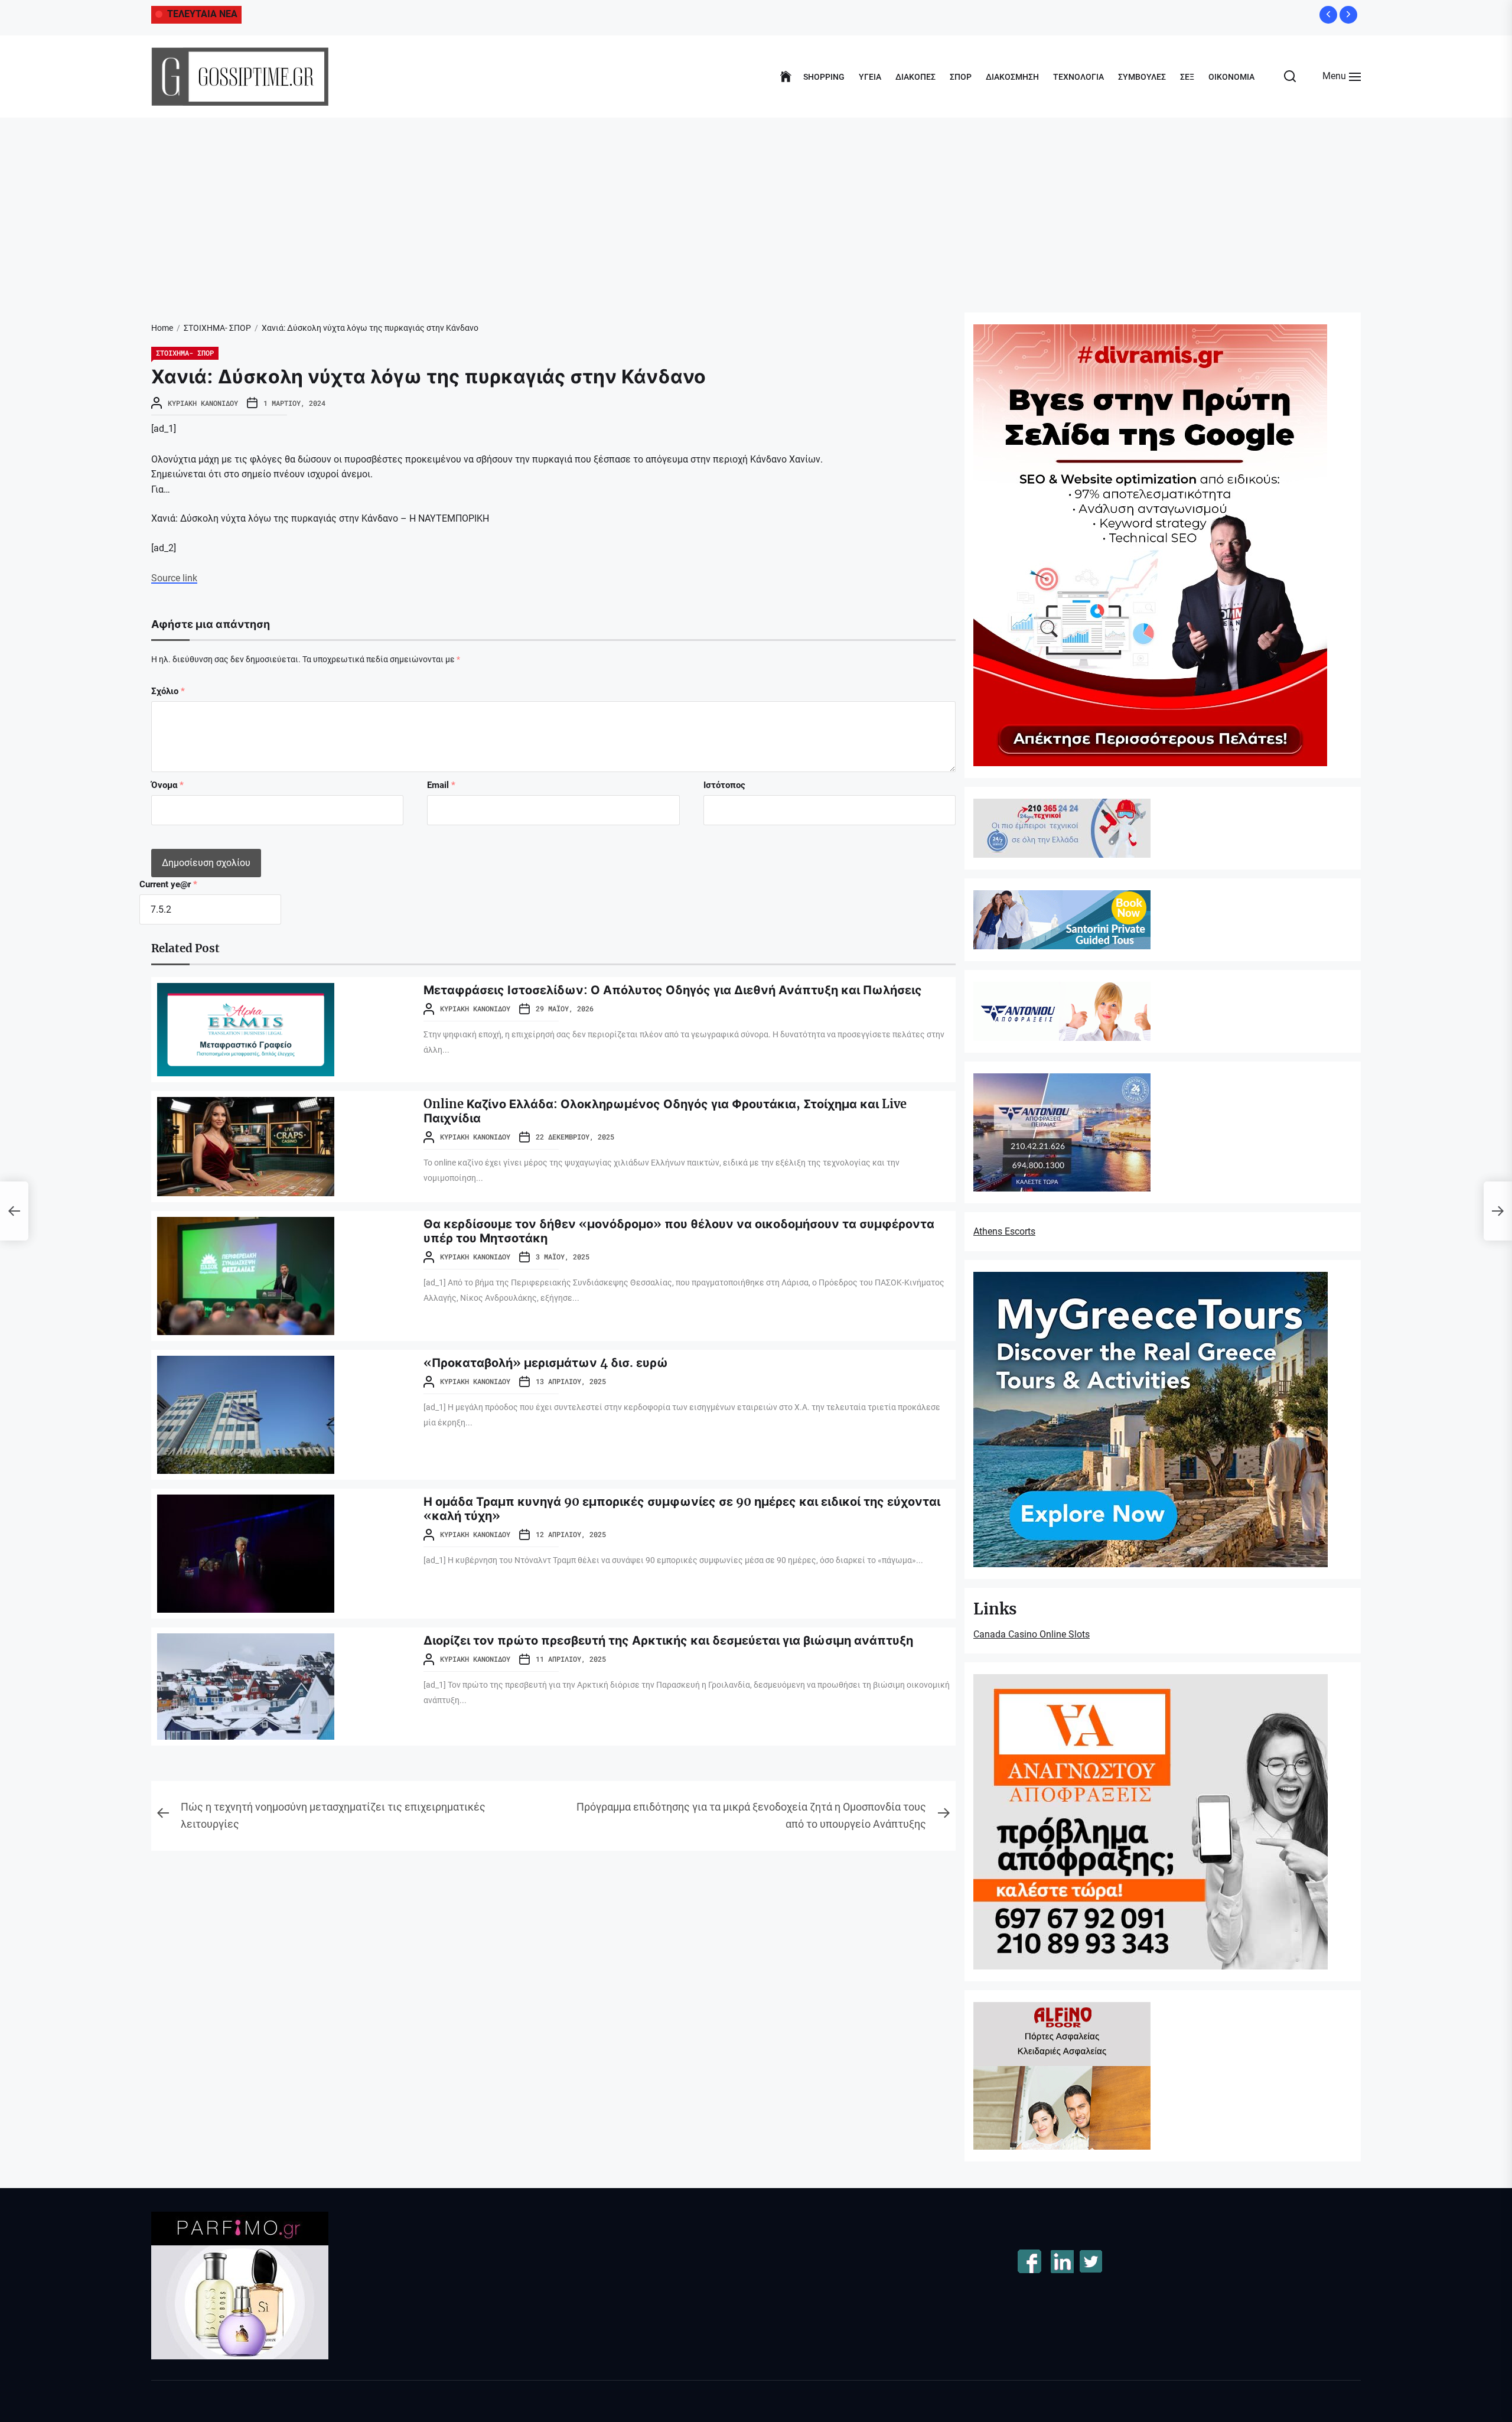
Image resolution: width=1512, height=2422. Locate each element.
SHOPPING (824, 77)
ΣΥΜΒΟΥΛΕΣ (1142, 77)
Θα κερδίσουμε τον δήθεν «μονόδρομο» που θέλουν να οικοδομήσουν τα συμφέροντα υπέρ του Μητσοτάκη (679, 1231)
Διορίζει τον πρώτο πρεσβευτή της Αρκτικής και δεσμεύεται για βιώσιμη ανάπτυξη (668, 1640)
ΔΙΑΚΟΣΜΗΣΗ (1012, 77)
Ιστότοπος (724, 785)
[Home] (786, 77)
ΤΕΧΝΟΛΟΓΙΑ (1078, 77)
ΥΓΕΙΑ (870, 77)
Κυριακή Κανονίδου (203, 403)
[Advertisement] (756, 206)
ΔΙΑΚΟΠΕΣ (915, 77)
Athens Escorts (1004, 1231)
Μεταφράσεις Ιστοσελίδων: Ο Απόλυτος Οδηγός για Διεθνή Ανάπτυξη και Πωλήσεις (673, 990)
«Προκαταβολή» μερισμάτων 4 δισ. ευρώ (546, 1363)
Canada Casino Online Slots (1032, 1634)
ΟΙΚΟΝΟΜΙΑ (1231, 77)
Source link (174, 578)
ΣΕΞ (1187, 77)
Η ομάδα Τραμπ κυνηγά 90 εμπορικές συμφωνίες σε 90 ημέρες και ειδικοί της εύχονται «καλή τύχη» (682, 1508)
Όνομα (167, 785)
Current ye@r (168, 884)
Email (441, 785)
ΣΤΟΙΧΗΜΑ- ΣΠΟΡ (185, 353)
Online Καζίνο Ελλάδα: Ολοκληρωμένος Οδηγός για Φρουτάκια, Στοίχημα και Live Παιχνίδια (665, 1111)
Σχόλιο (168, 691)
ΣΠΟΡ (961, 77)
